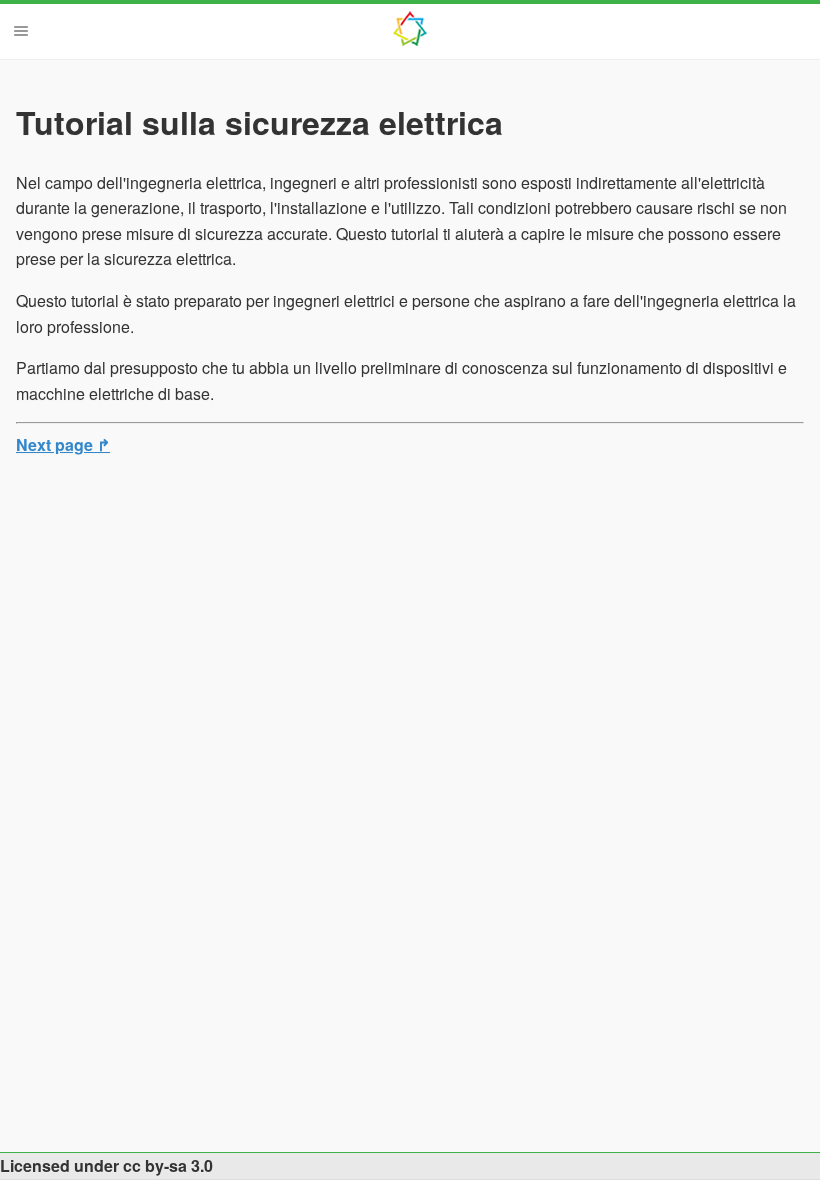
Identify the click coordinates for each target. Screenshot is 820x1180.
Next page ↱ (63, 444)
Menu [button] (21, 31)
